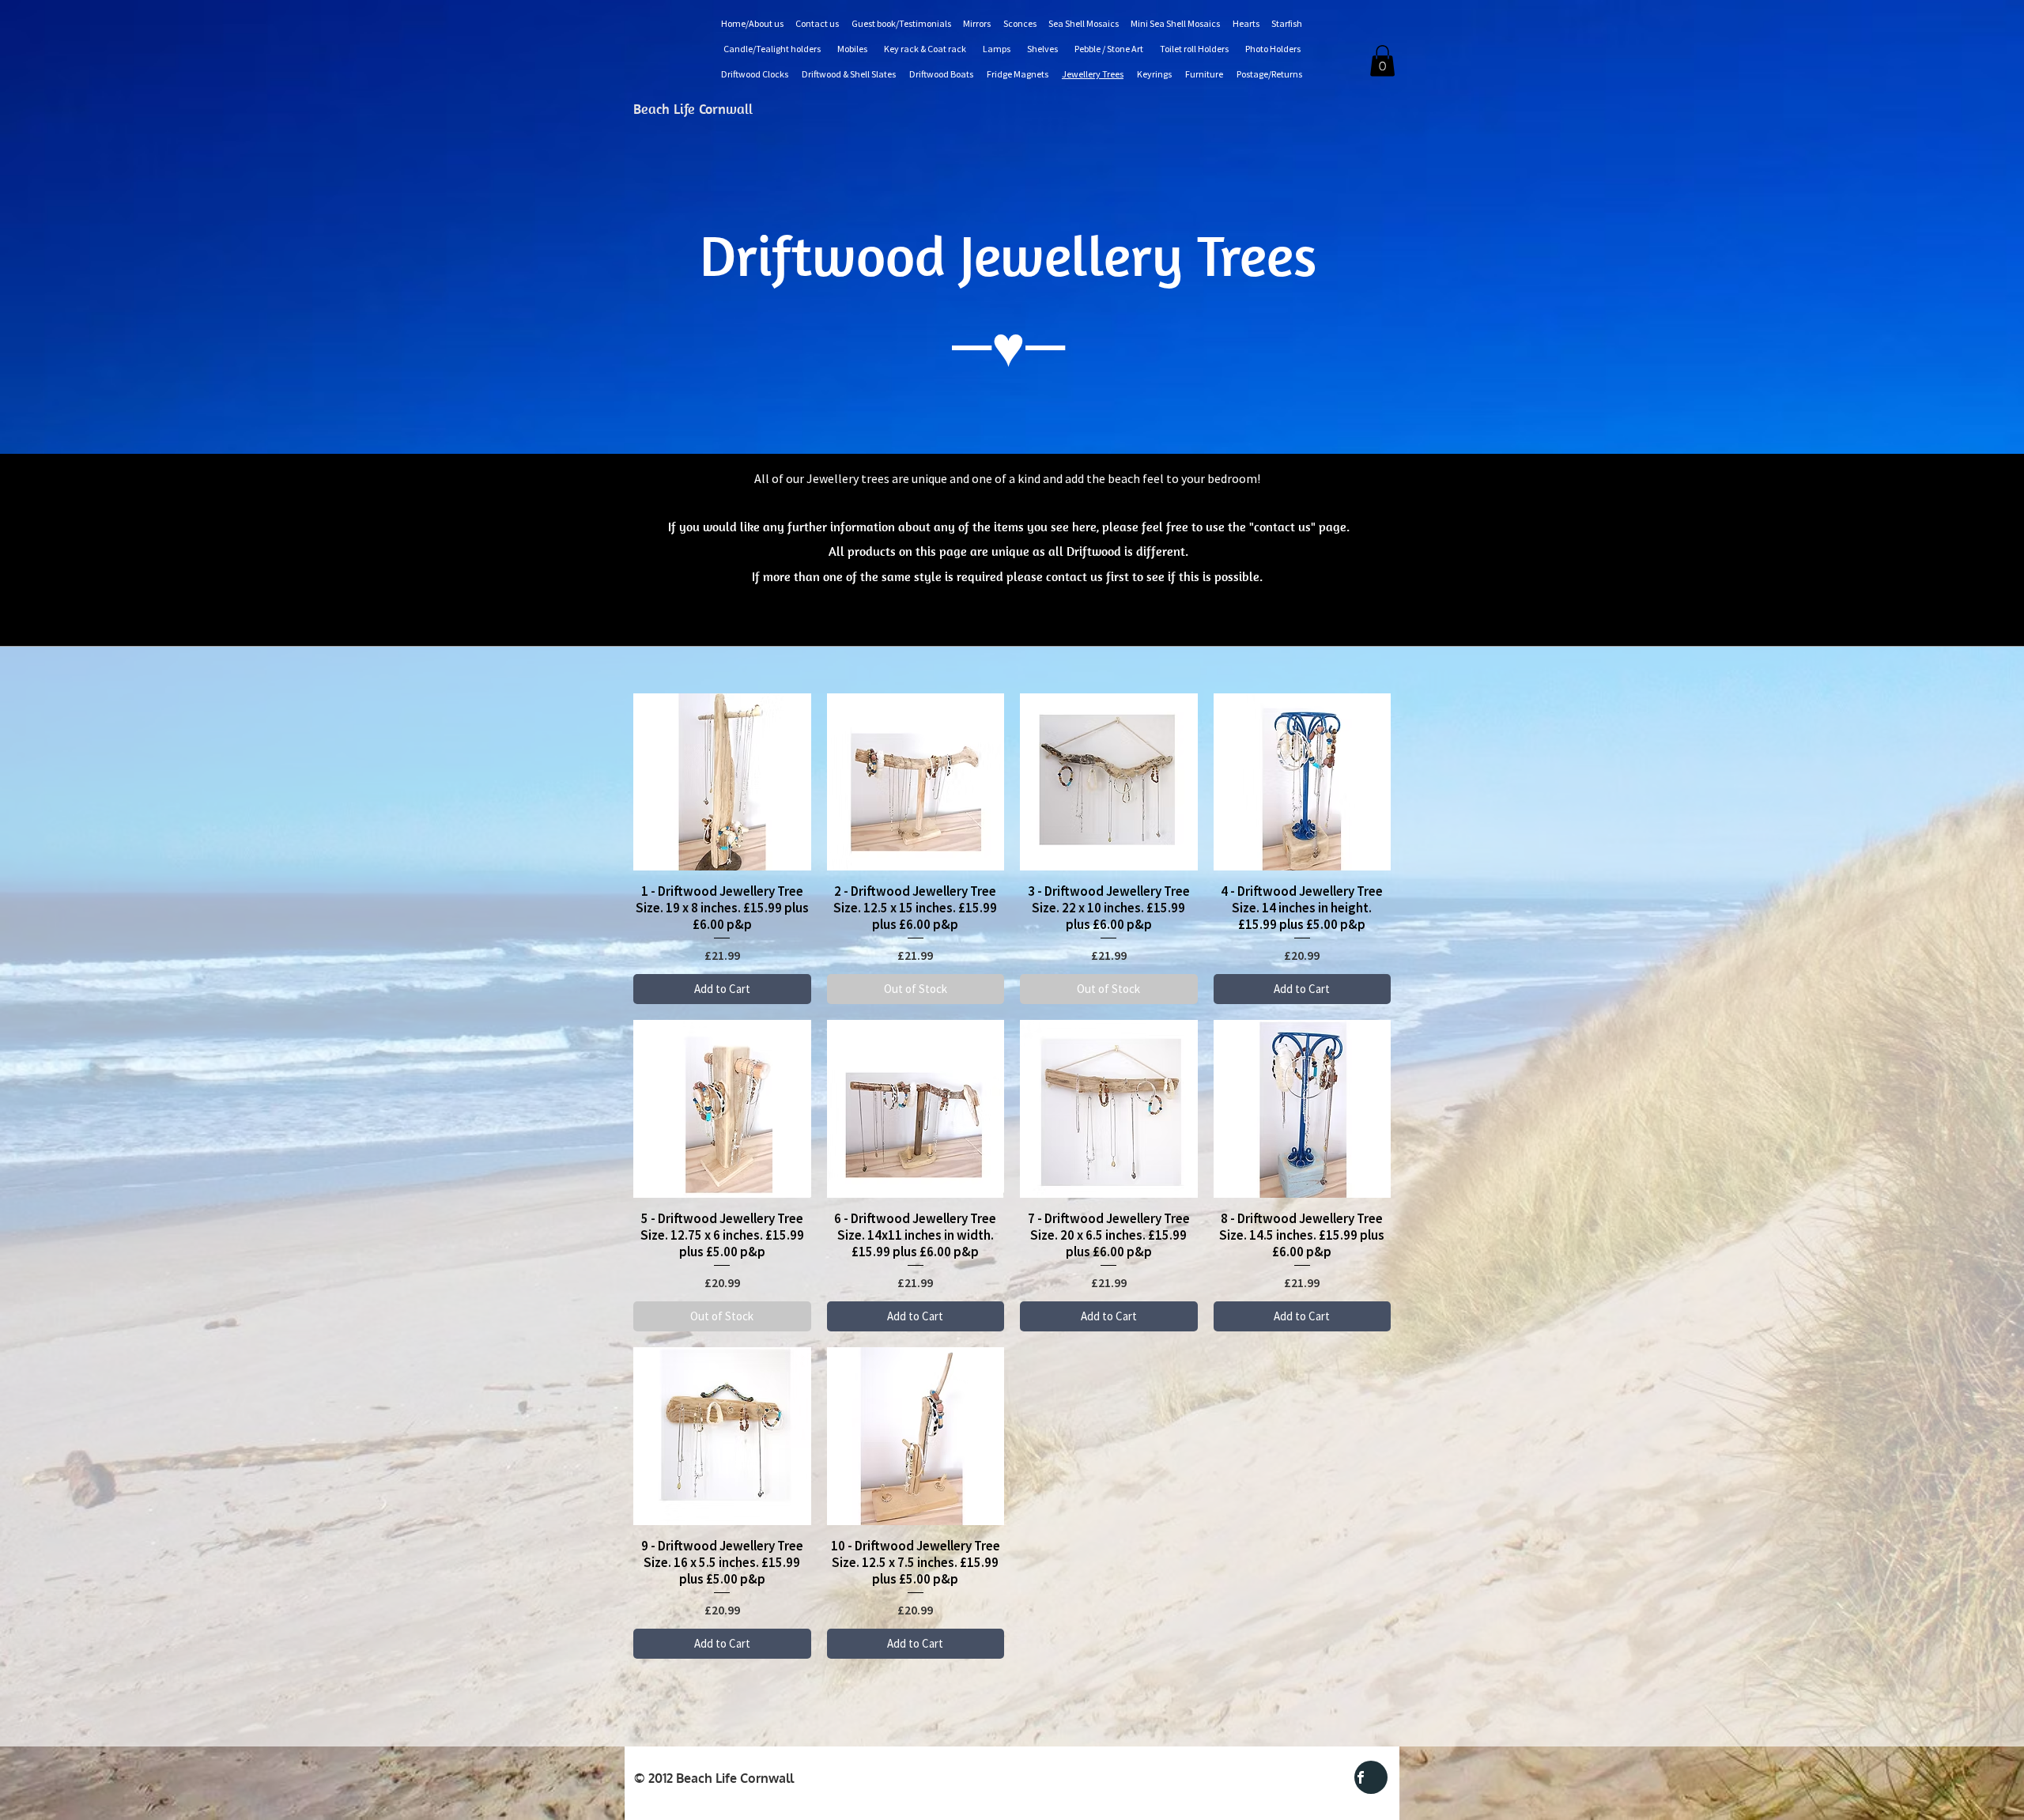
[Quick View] (722, 782)
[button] (1382, 60)
